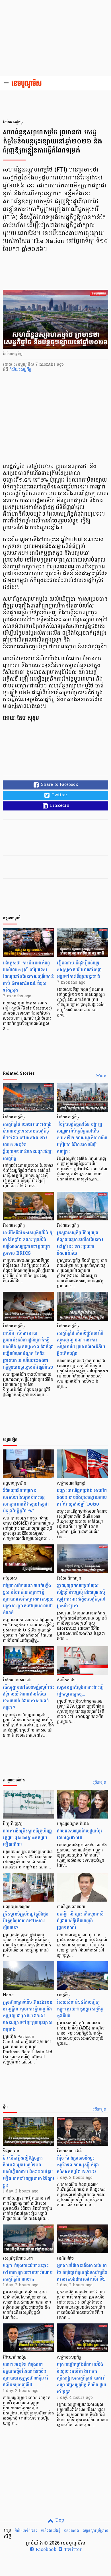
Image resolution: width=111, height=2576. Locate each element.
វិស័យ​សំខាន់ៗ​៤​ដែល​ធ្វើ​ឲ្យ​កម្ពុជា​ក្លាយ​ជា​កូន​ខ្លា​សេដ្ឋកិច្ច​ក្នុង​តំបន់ (80, 2009)
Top (59, 2520)
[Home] (28, 84)
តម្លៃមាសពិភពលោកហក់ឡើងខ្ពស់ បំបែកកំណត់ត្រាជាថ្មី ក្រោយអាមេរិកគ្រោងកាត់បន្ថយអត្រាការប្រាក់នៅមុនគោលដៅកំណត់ (28, 1599)
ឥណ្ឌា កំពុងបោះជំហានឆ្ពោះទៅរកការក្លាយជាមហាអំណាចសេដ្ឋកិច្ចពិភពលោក (28, 2272)
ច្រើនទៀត (99, 1783)
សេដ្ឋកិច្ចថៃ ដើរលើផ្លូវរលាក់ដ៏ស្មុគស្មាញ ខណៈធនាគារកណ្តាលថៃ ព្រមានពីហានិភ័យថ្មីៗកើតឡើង (81, 1343)
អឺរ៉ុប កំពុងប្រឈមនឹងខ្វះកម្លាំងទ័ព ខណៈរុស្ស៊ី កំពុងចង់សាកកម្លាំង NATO (78, 2165)
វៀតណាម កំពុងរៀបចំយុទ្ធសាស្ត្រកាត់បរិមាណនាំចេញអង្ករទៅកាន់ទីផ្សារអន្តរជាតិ (79, 970)
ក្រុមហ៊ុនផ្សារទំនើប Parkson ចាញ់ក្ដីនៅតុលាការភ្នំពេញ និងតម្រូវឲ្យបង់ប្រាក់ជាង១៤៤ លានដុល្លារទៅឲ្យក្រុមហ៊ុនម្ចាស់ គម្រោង (28, 2016)
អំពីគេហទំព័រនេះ (26, 2531)
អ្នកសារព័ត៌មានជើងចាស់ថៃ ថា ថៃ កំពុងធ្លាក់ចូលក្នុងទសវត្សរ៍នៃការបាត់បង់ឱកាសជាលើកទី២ (82, 2272)
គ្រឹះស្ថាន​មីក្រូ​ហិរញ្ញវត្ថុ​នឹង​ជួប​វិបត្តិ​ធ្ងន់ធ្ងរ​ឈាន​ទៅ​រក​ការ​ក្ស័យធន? (26, 1921)
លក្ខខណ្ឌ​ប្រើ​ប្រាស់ (95, 2531)
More (101, 1076)
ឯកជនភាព (71, 2531)
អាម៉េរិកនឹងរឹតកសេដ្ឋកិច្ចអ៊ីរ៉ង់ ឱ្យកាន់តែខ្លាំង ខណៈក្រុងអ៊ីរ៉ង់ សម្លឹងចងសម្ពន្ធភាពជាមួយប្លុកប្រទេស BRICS (28, 1243)
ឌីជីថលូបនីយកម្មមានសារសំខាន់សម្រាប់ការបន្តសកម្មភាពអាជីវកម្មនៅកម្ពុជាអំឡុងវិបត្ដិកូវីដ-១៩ (26, 1501)
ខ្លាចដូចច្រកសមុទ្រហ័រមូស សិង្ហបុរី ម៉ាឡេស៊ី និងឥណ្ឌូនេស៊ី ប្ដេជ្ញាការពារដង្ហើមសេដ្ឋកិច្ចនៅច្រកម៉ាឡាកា (81, 1596)
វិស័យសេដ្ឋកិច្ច (20, 370)
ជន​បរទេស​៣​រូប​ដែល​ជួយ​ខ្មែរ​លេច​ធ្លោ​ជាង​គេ (79, 1834)
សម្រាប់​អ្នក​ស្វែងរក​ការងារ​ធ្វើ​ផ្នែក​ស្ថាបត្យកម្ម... (80, 1691)
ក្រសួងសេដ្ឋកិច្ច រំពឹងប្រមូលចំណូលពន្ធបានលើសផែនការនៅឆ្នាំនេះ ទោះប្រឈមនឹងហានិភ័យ (80, 1243)
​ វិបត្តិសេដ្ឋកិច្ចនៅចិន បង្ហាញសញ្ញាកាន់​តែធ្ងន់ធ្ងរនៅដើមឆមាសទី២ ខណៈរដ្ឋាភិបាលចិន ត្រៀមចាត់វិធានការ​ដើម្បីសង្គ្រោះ (82, 1138)
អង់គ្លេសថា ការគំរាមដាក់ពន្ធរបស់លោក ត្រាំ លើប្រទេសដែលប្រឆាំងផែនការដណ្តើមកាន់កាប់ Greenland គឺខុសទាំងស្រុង (28, 976)
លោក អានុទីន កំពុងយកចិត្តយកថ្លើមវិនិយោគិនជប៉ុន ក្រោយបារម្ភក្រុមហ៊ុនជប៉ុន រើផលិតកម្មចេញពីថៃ (25, 2375)
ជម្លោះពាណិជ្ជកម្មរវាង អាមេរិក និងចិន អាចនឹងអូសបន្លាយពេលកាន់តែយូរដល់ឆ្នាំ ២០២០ (82, 1497)
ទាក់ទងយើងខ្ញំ (51, 2531)
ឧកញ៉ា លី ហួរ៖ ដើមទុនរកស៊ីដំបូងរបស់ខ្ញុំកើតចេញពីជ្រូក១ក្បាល (80, 1921)
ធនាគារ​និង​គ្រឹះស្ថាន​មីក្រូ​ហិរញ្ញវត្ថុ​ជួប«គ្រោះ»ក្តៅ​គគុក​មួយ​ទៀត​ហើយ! (27, 1838)
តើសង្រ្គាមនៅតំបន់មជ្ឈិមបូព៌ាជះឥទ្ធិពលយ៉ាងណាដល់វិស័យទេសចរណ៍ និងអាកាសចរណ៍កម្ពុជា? (28, 1697)
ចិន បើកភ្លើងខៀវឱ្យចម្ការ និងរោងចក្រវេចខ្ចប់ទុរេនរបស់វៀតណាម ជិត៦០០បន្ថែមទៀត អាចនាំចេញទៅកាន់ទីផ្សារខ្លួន (28, 2172)
